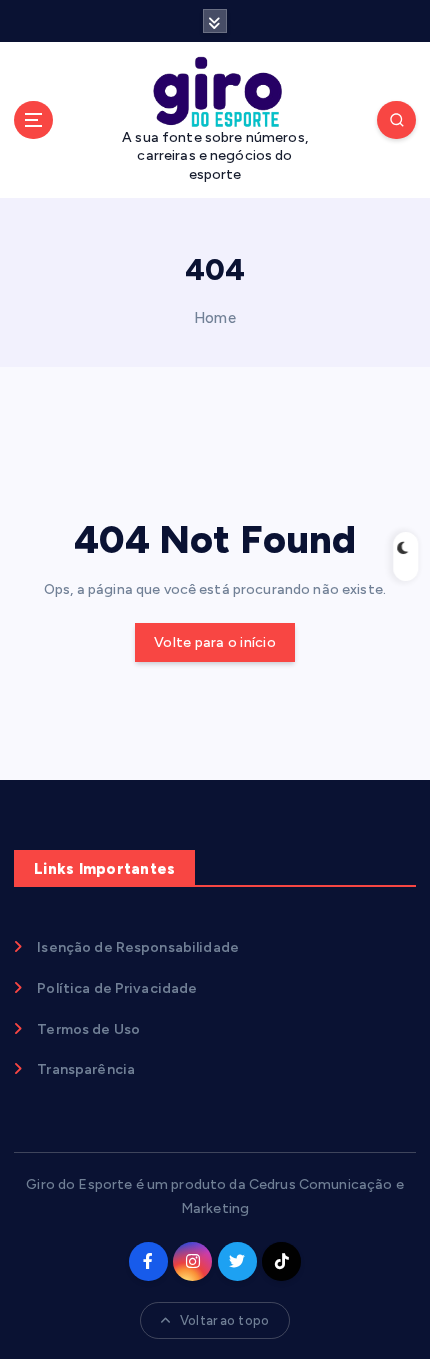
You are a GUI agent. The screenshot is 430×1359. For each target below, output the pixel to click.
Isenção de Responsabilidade (138, 947)
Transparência (86, 1069)
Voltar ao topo (224, 1320)
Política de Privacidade (117, 988)
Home (215, 318)
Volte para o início (215, 642)
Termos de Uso (88, 1029)
